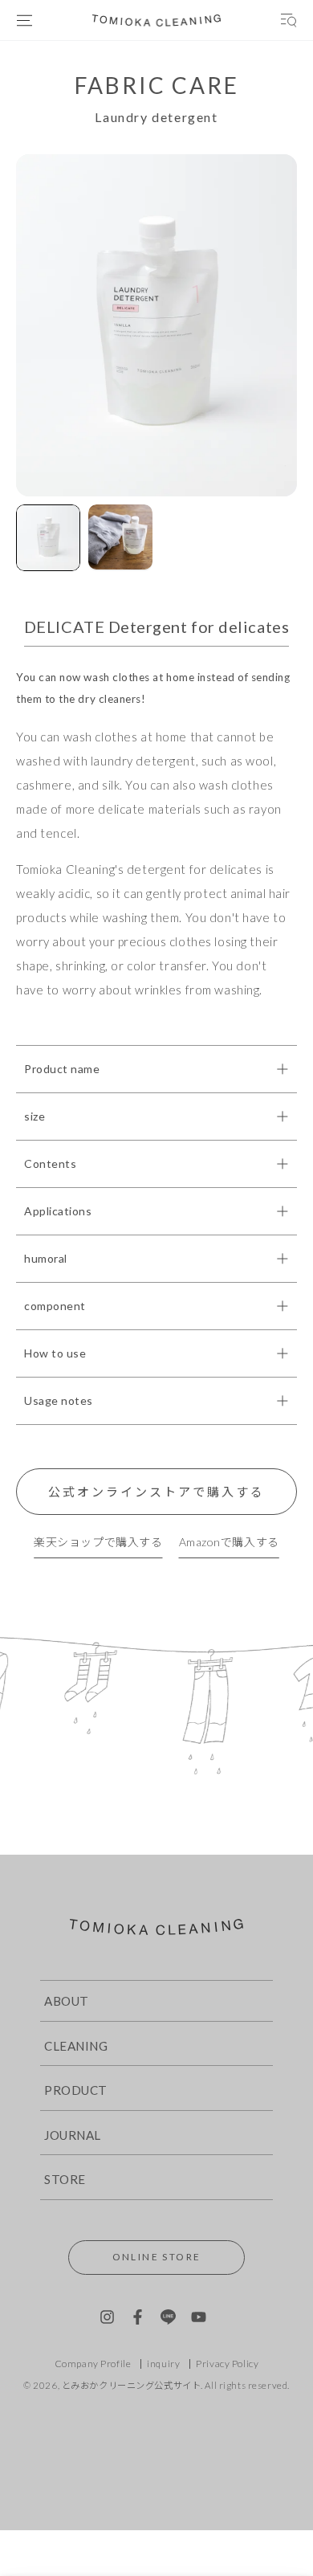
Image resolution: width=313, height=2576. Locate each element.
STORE (65, 2179)
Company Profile (93, 2364)
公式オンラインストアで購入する (156, 1492)
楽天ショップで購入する (98, 1542)
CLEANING (76, 2046)
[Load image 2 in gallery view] (120, 537)
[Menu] (24, 20)
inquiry (163, 2364)
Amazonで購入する (229, 1542)
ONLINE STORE (157, 2257)
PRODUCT (76, 2090)
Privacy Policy (227, 2364)
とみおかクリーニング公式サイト (132, 2385)
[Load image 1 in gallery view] (48, 538)
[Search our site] (289, 20)
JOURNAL (73, 2135)
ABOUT (67, 2001)
